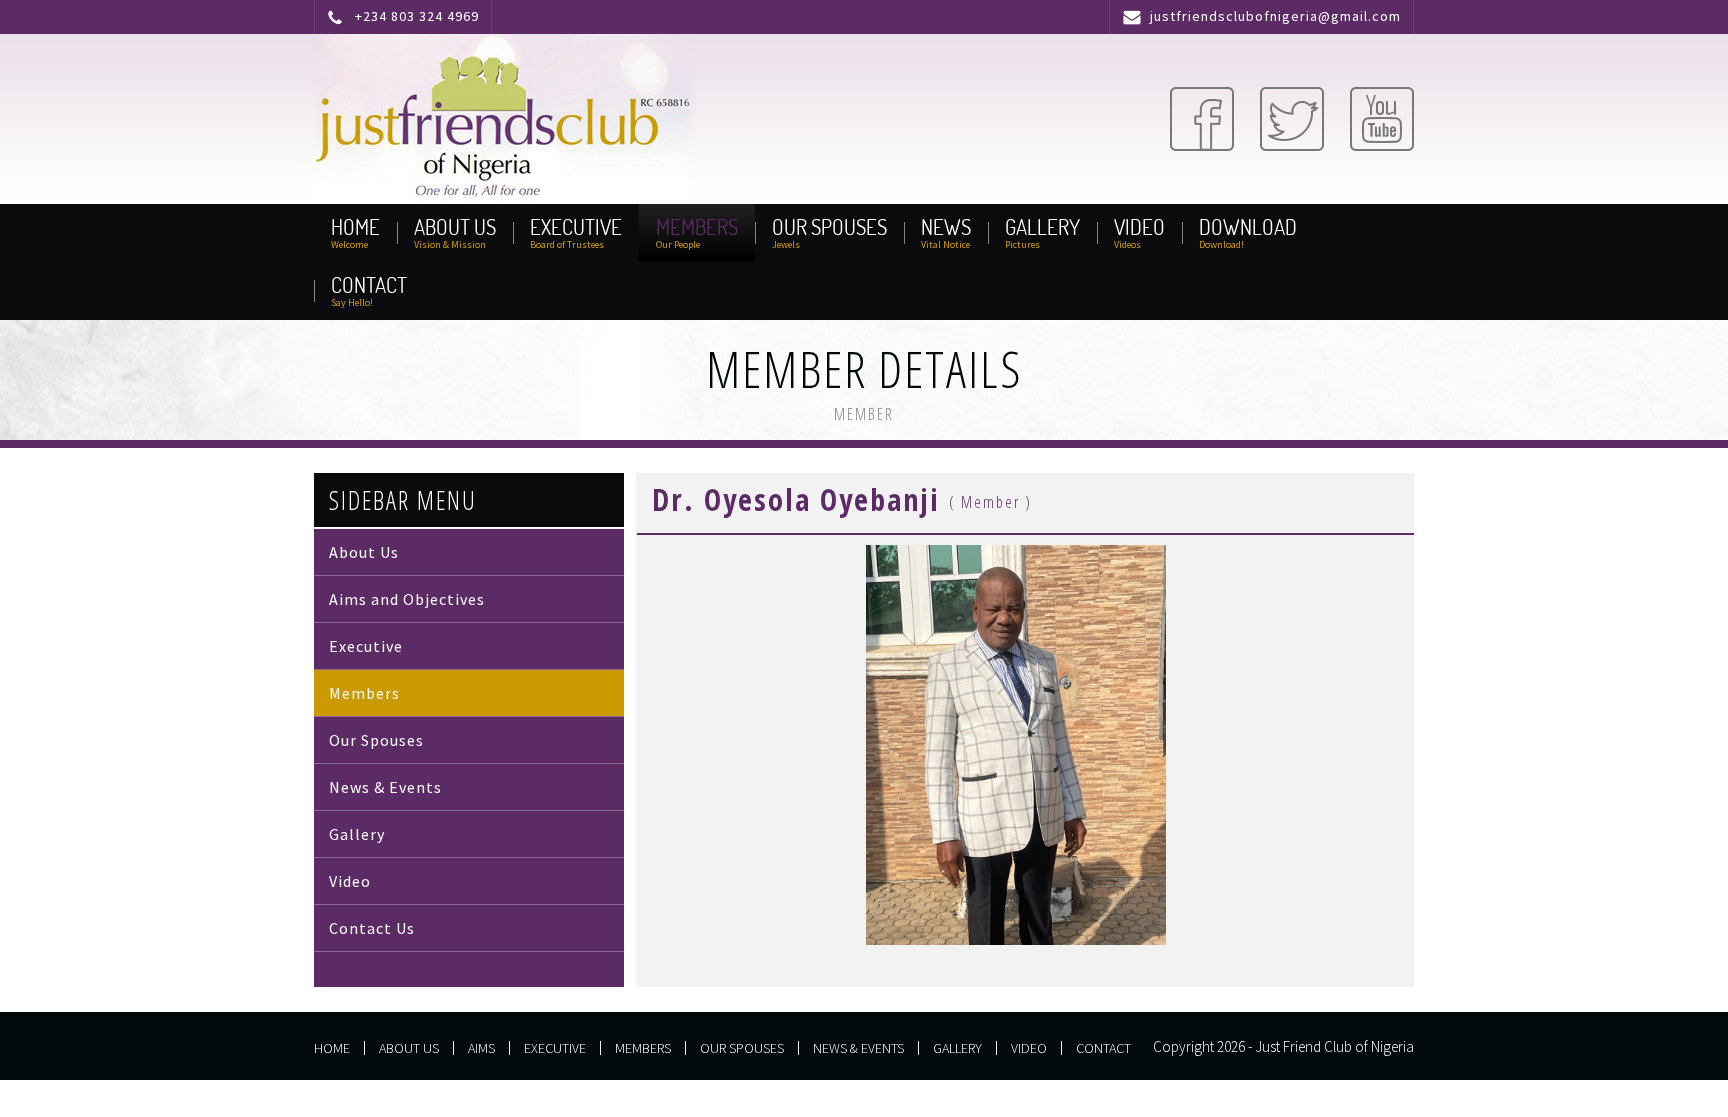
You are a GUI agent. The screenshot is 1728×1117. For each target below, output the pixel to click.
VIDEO (1139, 227)
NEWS (946, 227)
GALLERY (1042, 227)
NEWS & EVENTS (858, 1048)
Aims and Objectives (407, 599)
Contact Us (372, 928)
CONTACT (369, 285)
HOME (355, 227)
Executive (366, 646)
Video (350, 881)
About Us (364, 552)
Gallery (357, 834)
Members (364, 693)
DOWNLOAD (1248, 227)
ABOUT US (455, 227)
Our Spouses (376, 740)
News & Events (385, 787)
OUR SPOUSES (829, 227)
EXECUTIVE (576, 227)
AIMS (481, 1048)
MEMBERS (697, 227)
